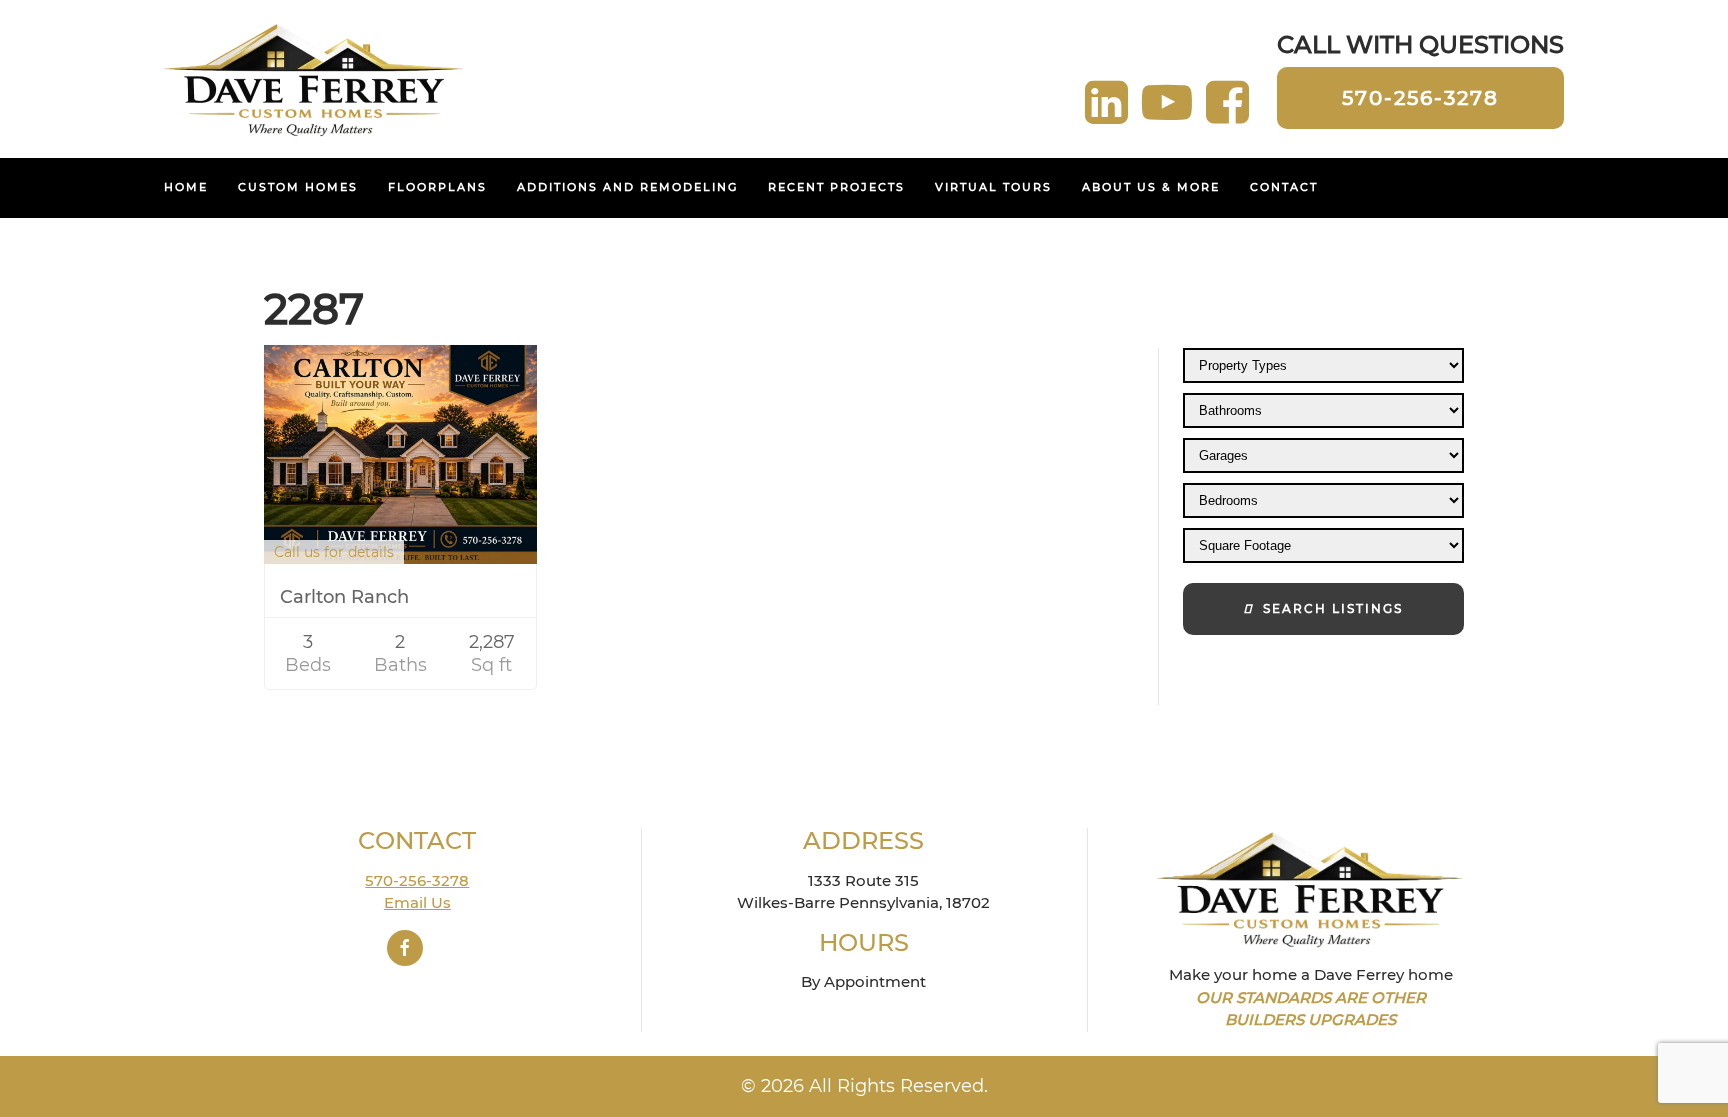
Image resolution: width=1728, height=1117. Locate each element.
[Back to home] (314, 79)
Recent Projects (836, 187)
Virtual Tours (993, 187)
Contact (1284, 187)
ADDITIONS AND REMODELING (627, 187)
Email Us (417, 902)
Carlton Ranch (344, 597)
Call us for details (334, 552)
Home (186, 187)
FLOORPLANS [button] (437, 187)
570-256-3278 (1420, 98)
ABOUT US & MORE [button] (1151, 187)
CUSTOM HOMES (298, 187)
